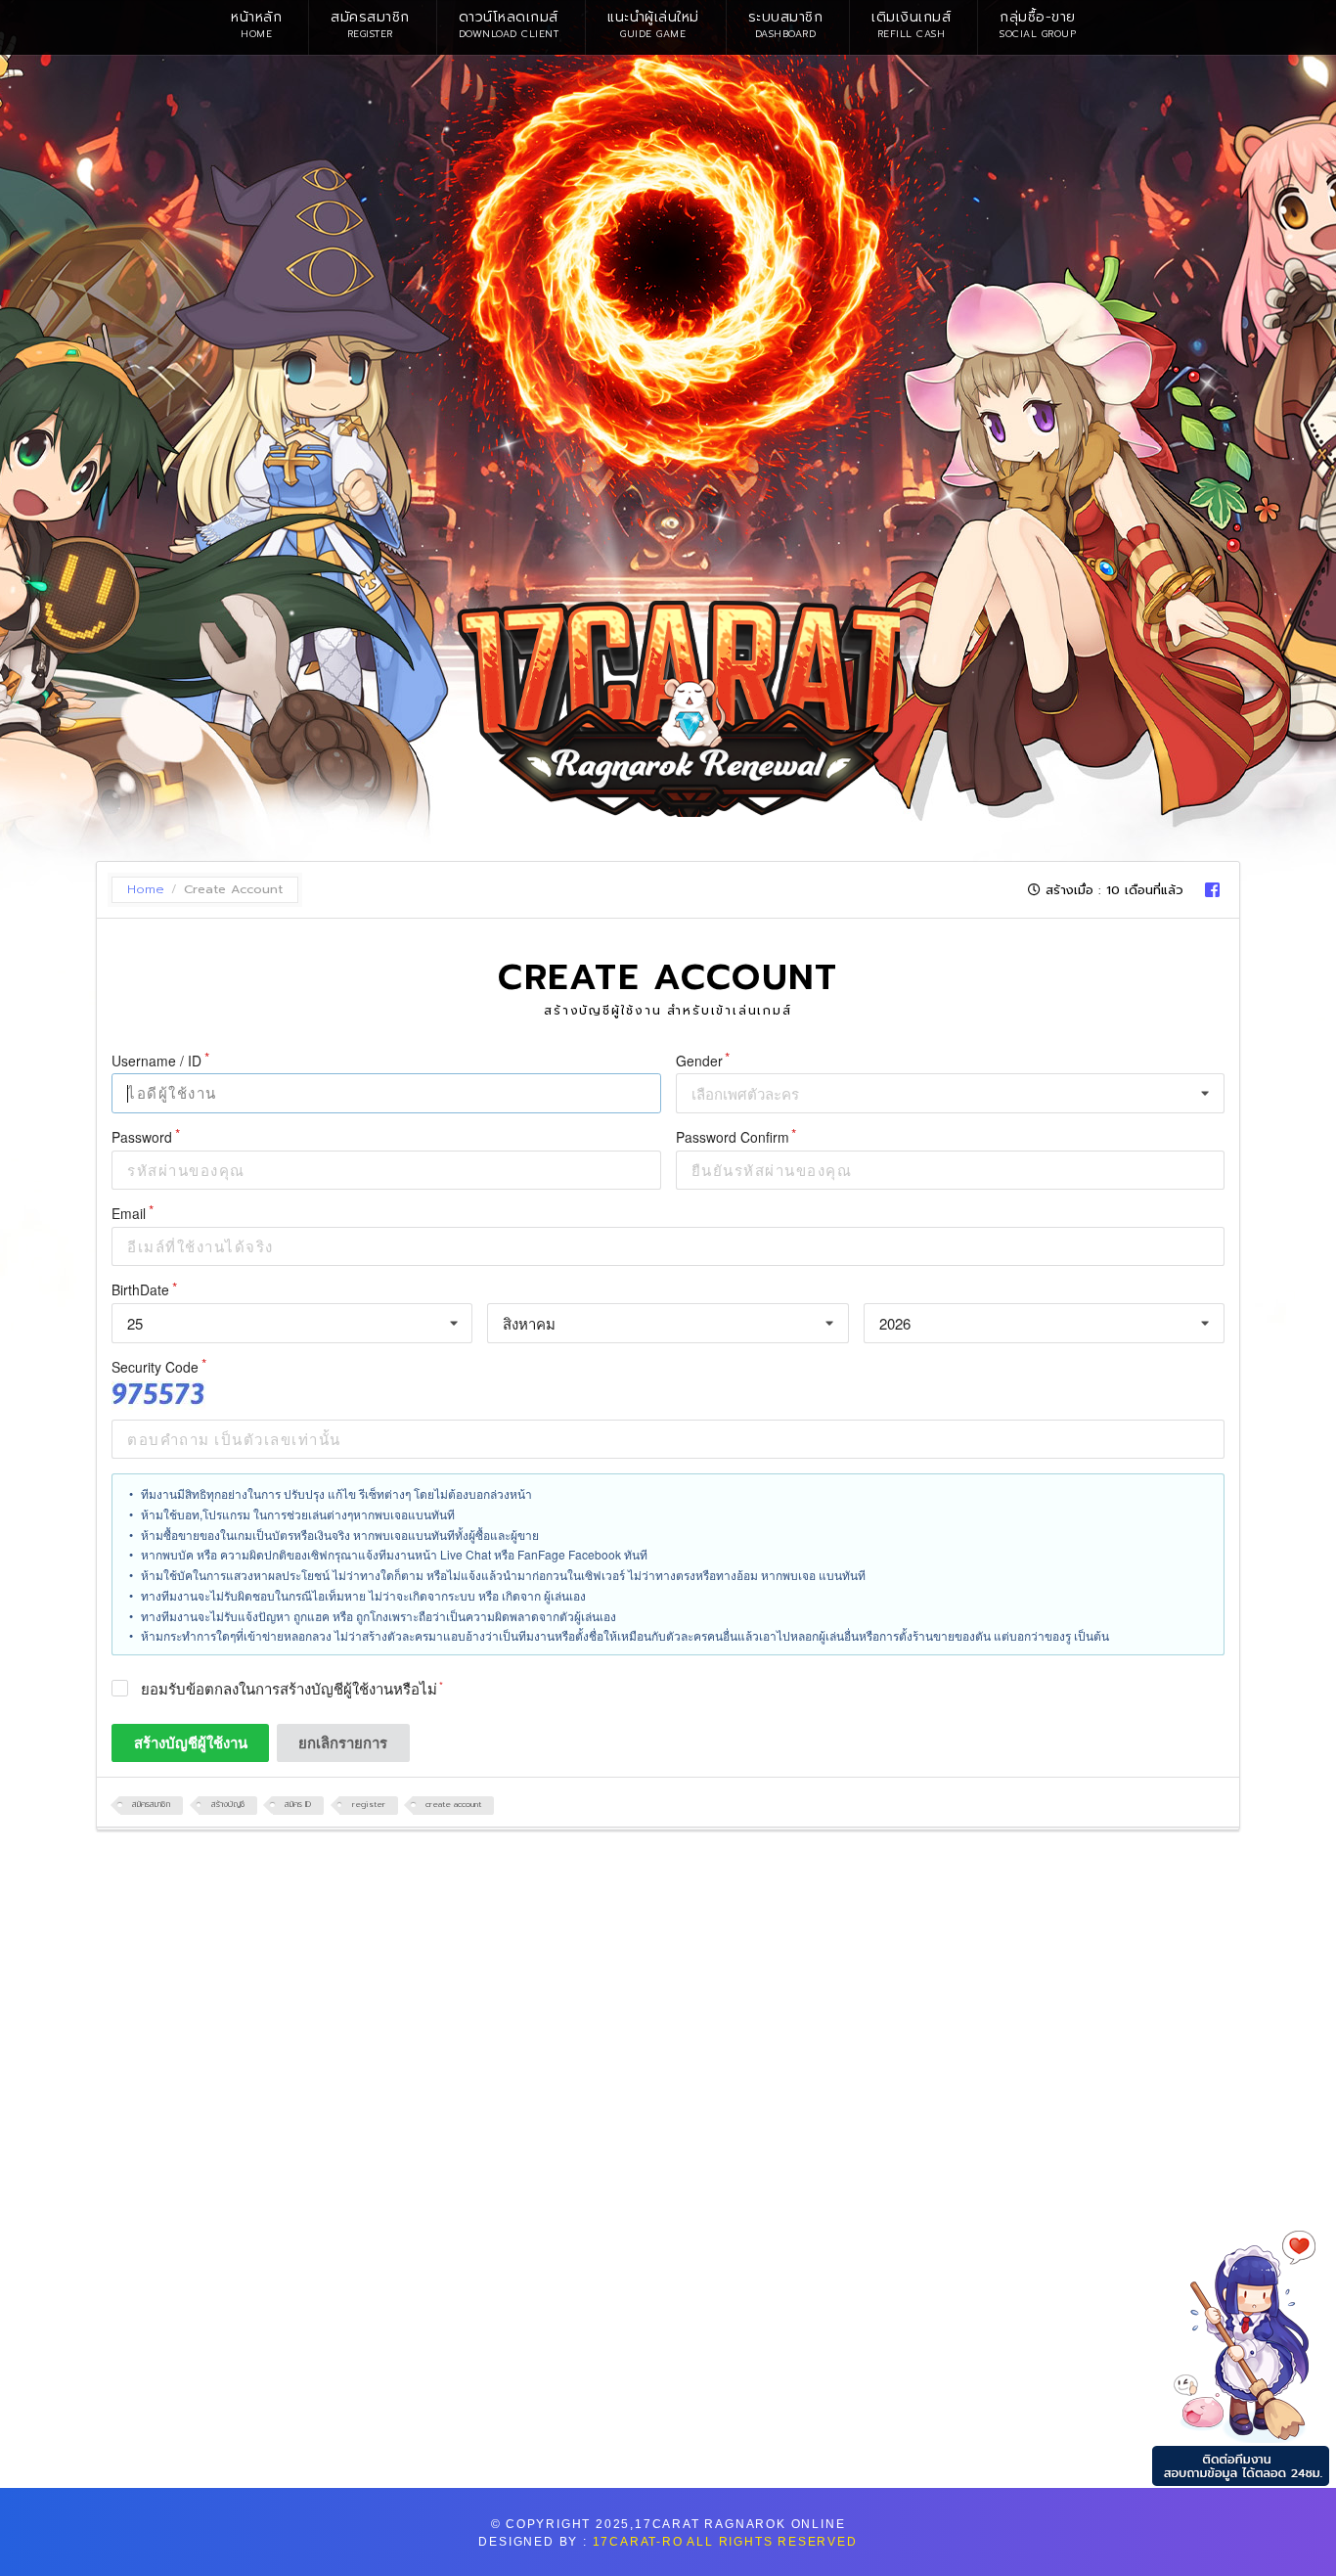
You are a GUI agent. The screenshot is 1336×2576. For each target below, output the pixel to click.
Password (142, 1137)
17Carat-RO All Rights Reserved (725, 2542)
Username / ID (156, 1061)
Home (146, 890)
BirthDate (140, 1290)
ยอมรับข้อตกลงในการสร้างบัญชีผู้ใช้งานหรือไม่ (289, 1689)
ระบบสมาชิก (786, 24)
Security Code (155, 1367)
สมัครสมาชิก (370, 24)
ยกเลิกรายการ (343, 1742)
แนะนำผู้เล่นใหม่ (653, 24)
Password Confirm (733, 1137)
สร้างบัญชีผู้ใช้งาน (191, 1742)
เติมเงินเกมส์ (911, 24)
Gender (699, 1061)
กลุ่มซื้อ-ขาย (1038, 24)
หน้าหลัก (256, 24)
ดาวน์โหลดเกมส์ (509, 24)
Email (129, 1214)
